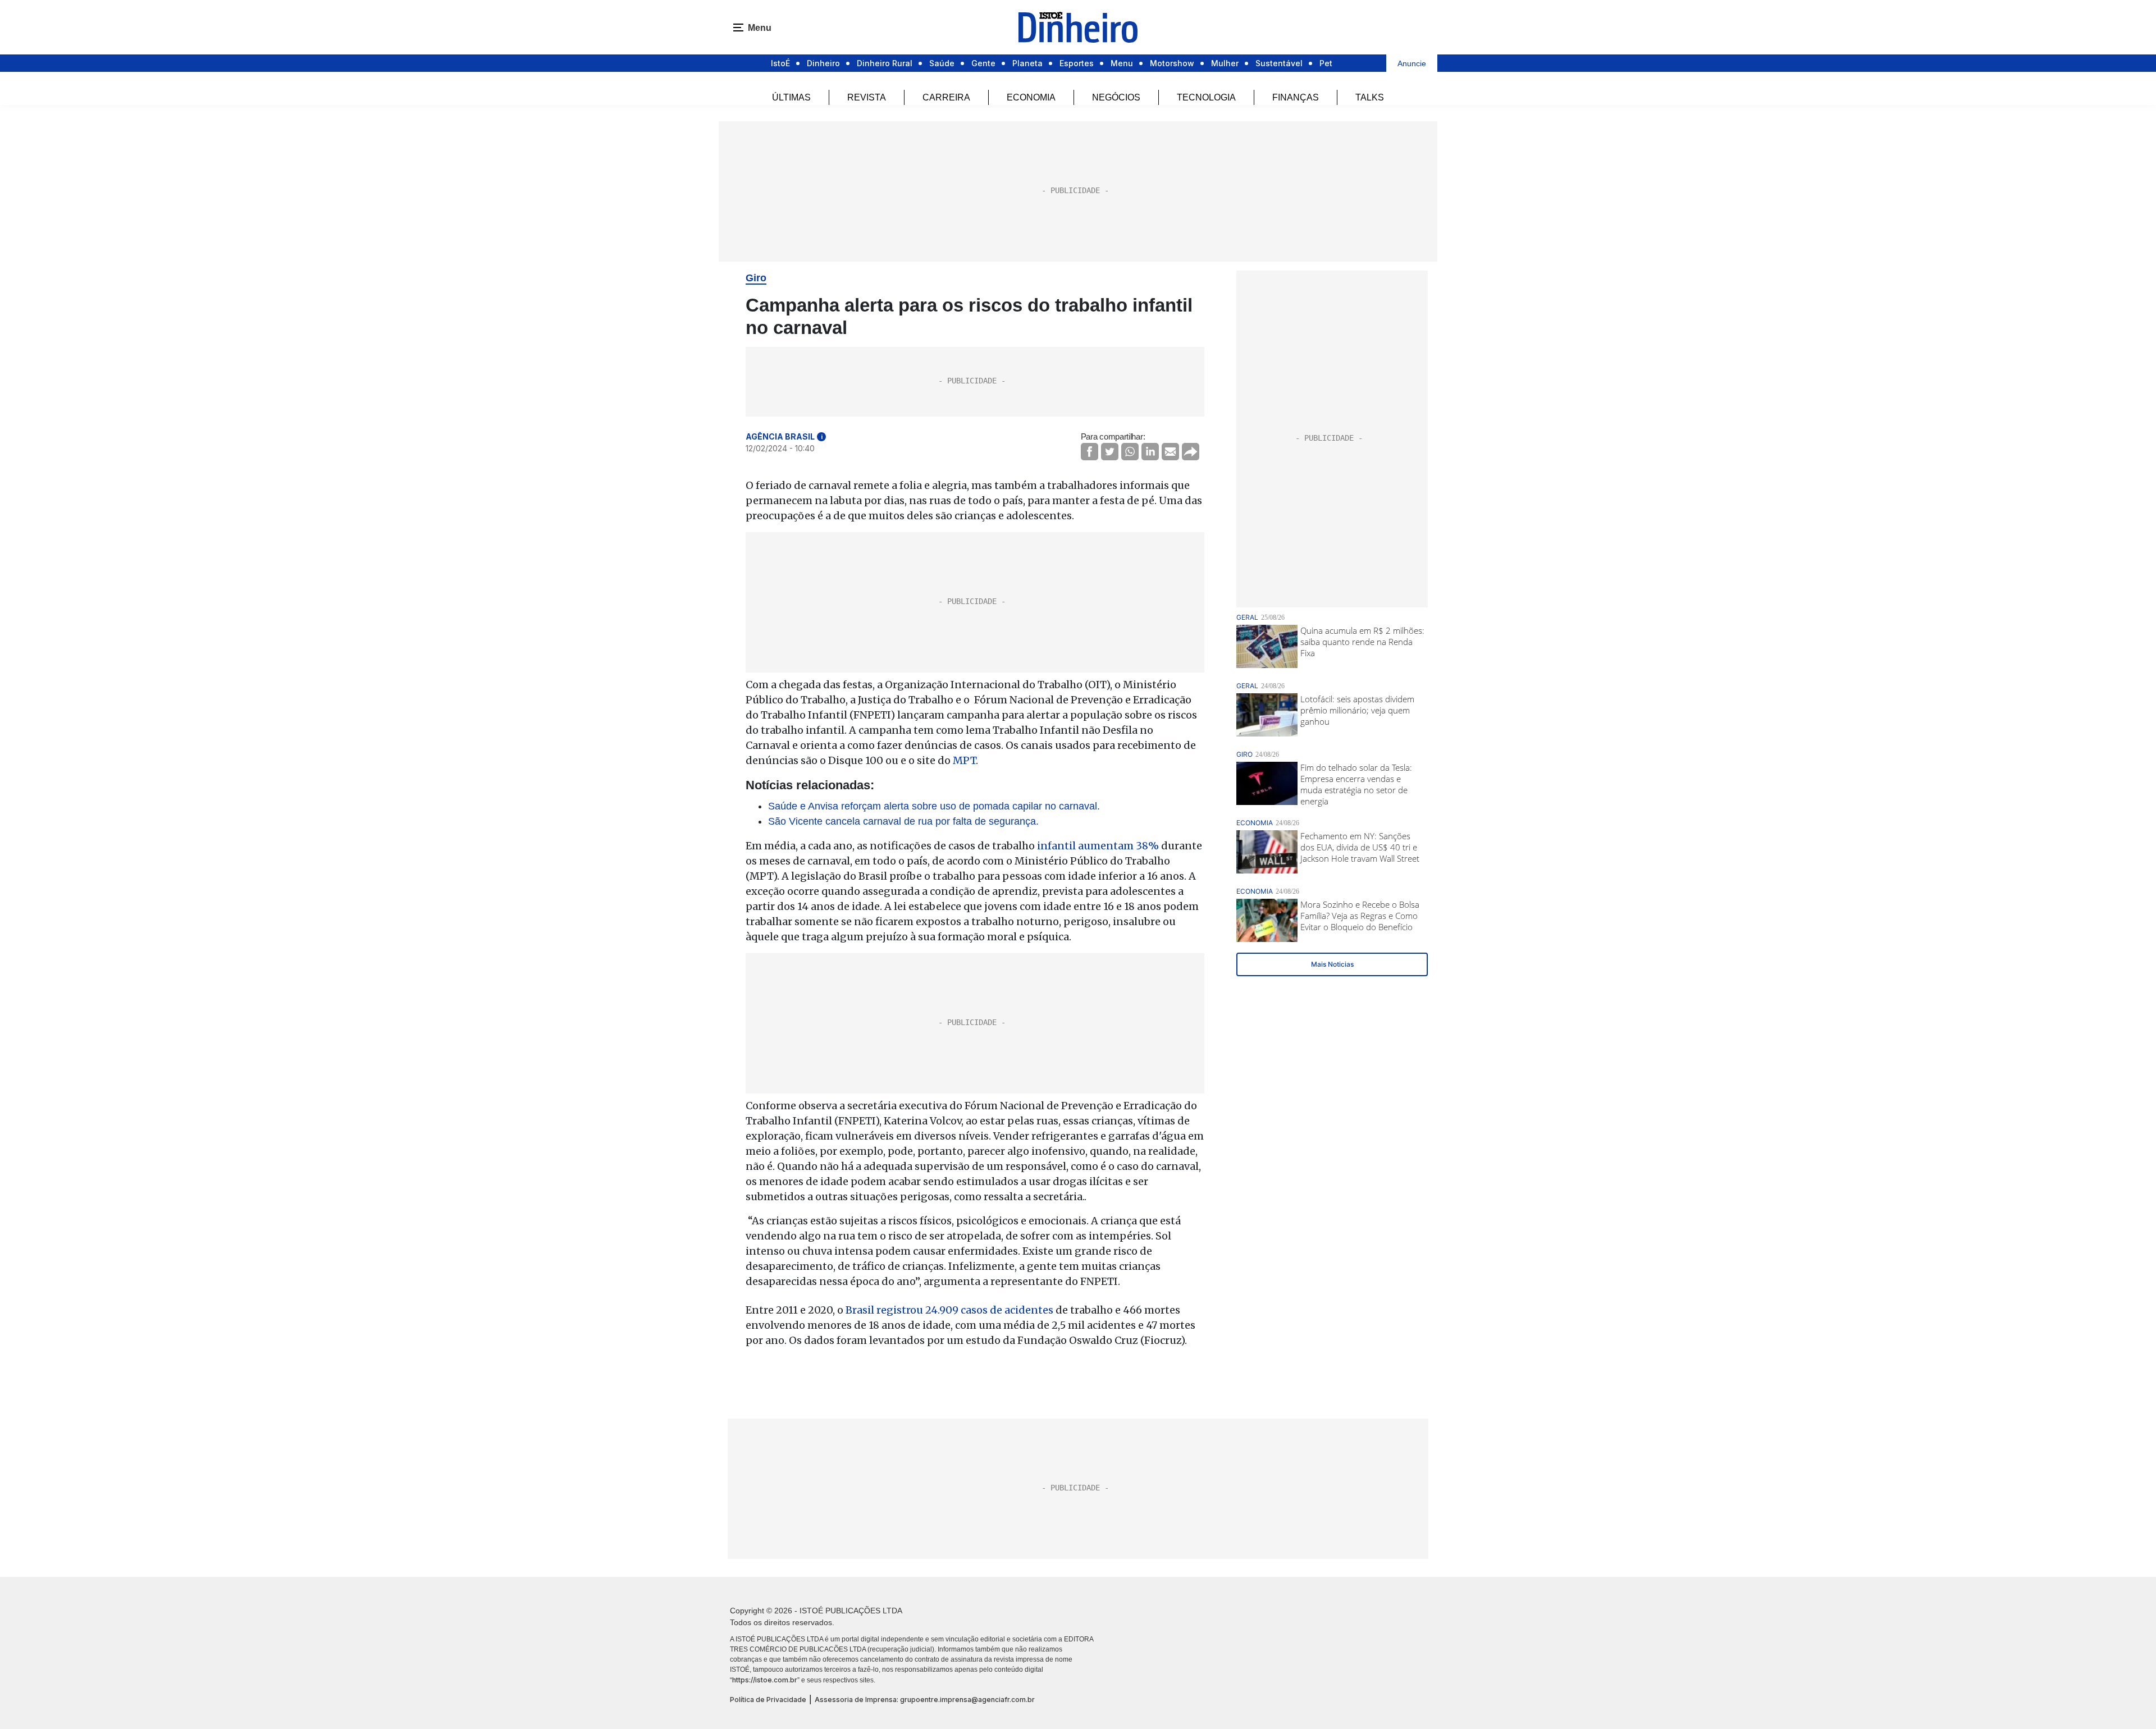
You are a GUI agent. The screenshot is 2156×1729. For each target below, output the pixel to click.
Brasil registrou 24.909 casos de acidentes (948, 1310)
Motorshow (1172, 63)
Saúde (942, 63)
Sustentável (1279, 63)
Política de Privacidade (768, 1700)
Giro (756, 278)
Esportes (1077, 63)
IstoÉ (780, 63)
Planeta (1027, 63)
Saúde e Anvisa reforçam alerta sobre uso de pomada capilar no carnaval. (934, 806)
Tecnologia (1206, 97)
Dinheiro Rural (885, 63)
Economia (1031, 97)
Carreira (946, 97)
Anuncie (1412, 63)
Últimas (791, 97)
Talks (1370, 97)
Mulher (1225, 63)
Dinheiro (823, 63)
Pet (1326, 63)
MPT (964, 760)
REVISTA (867, 97)
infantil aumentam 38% (1098, 846)
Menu (1122, 63)
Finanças (1296, 97)
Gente (983, 63)
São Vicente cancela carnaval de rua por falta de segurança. (903, 821)
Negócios (1116, 97)
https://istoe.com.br (765, 1680)
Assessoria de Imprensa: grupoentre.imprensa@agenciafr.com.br (925, 1700)
